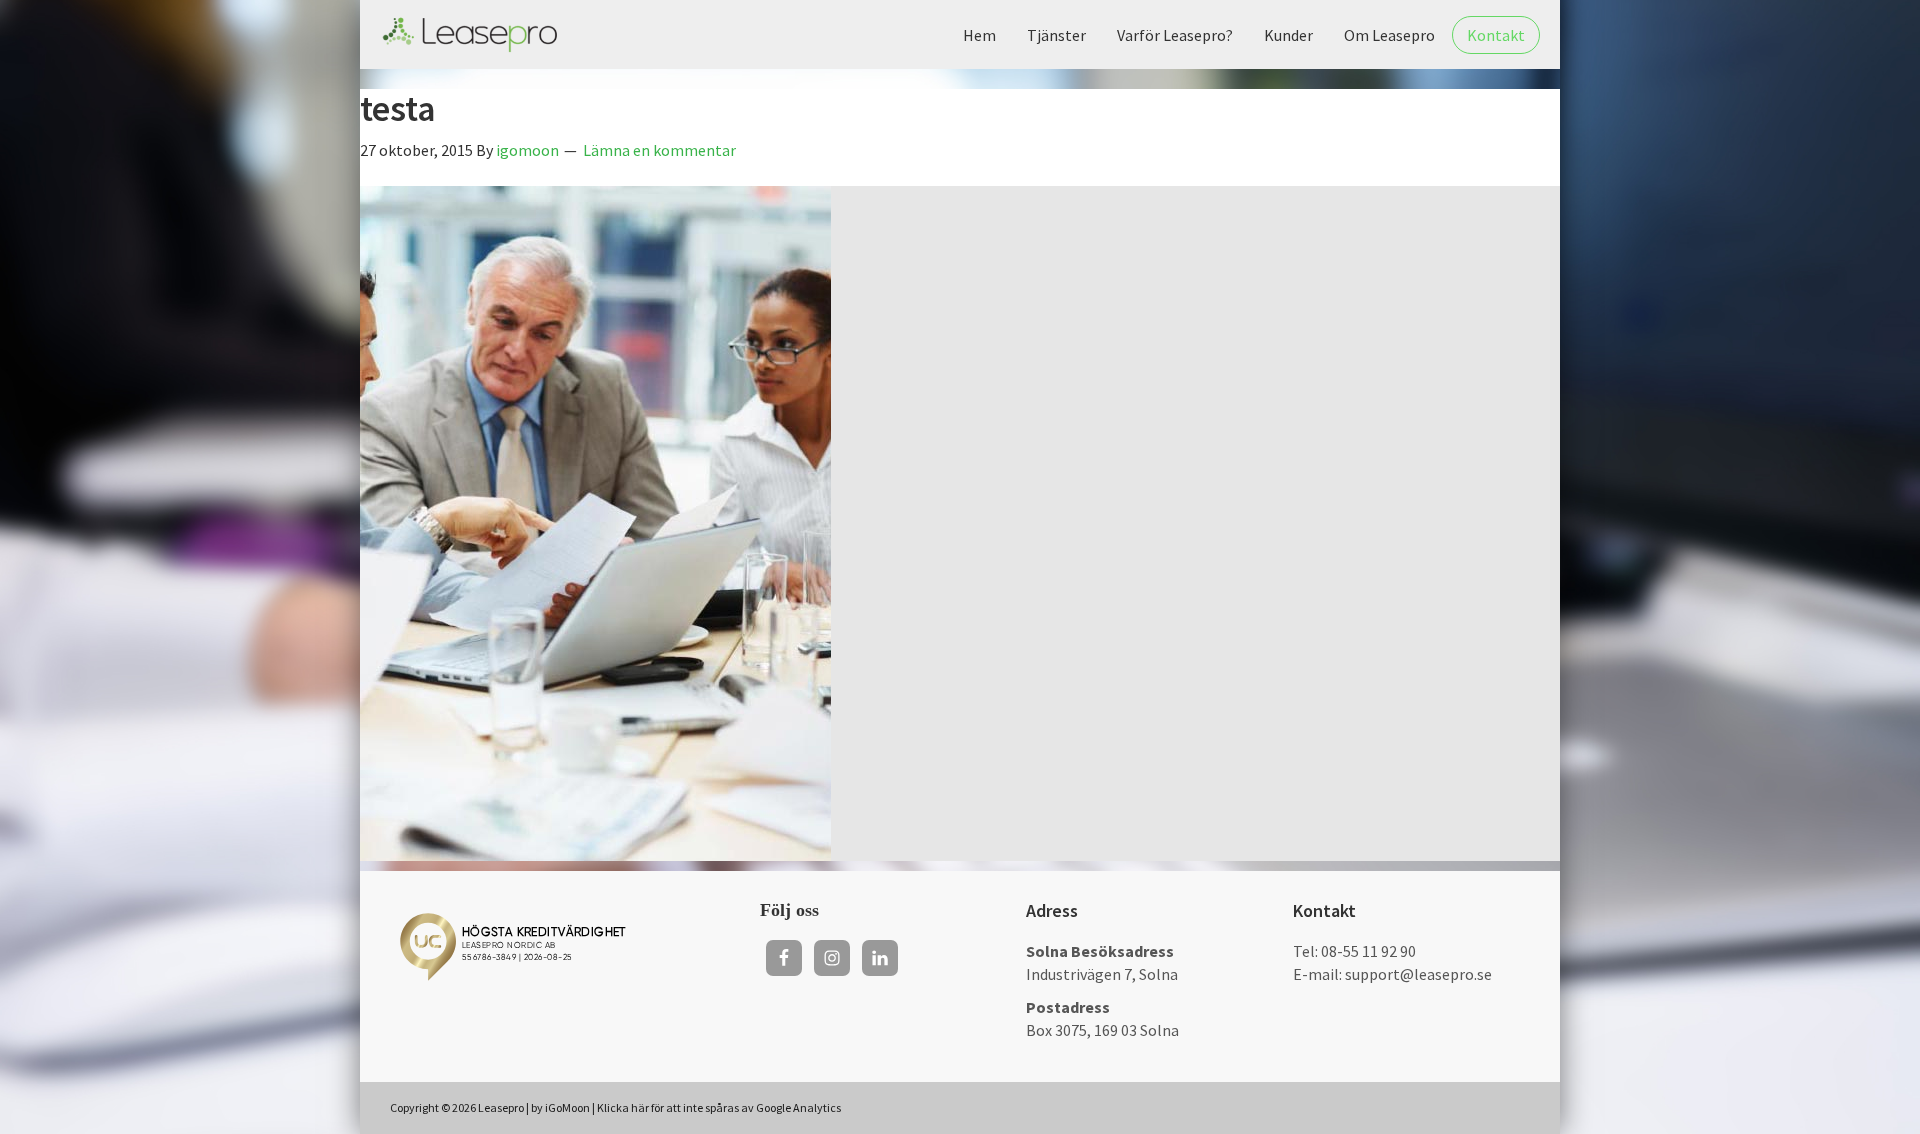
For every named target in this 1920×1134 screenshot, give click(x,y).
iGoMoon (567, 1107)
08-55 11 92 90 (1368, 951)
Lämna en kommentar (659, 150)
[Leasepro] (470, 34)
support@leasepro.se (1418, 974)
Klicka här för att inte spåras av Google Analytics (719, 1107)
